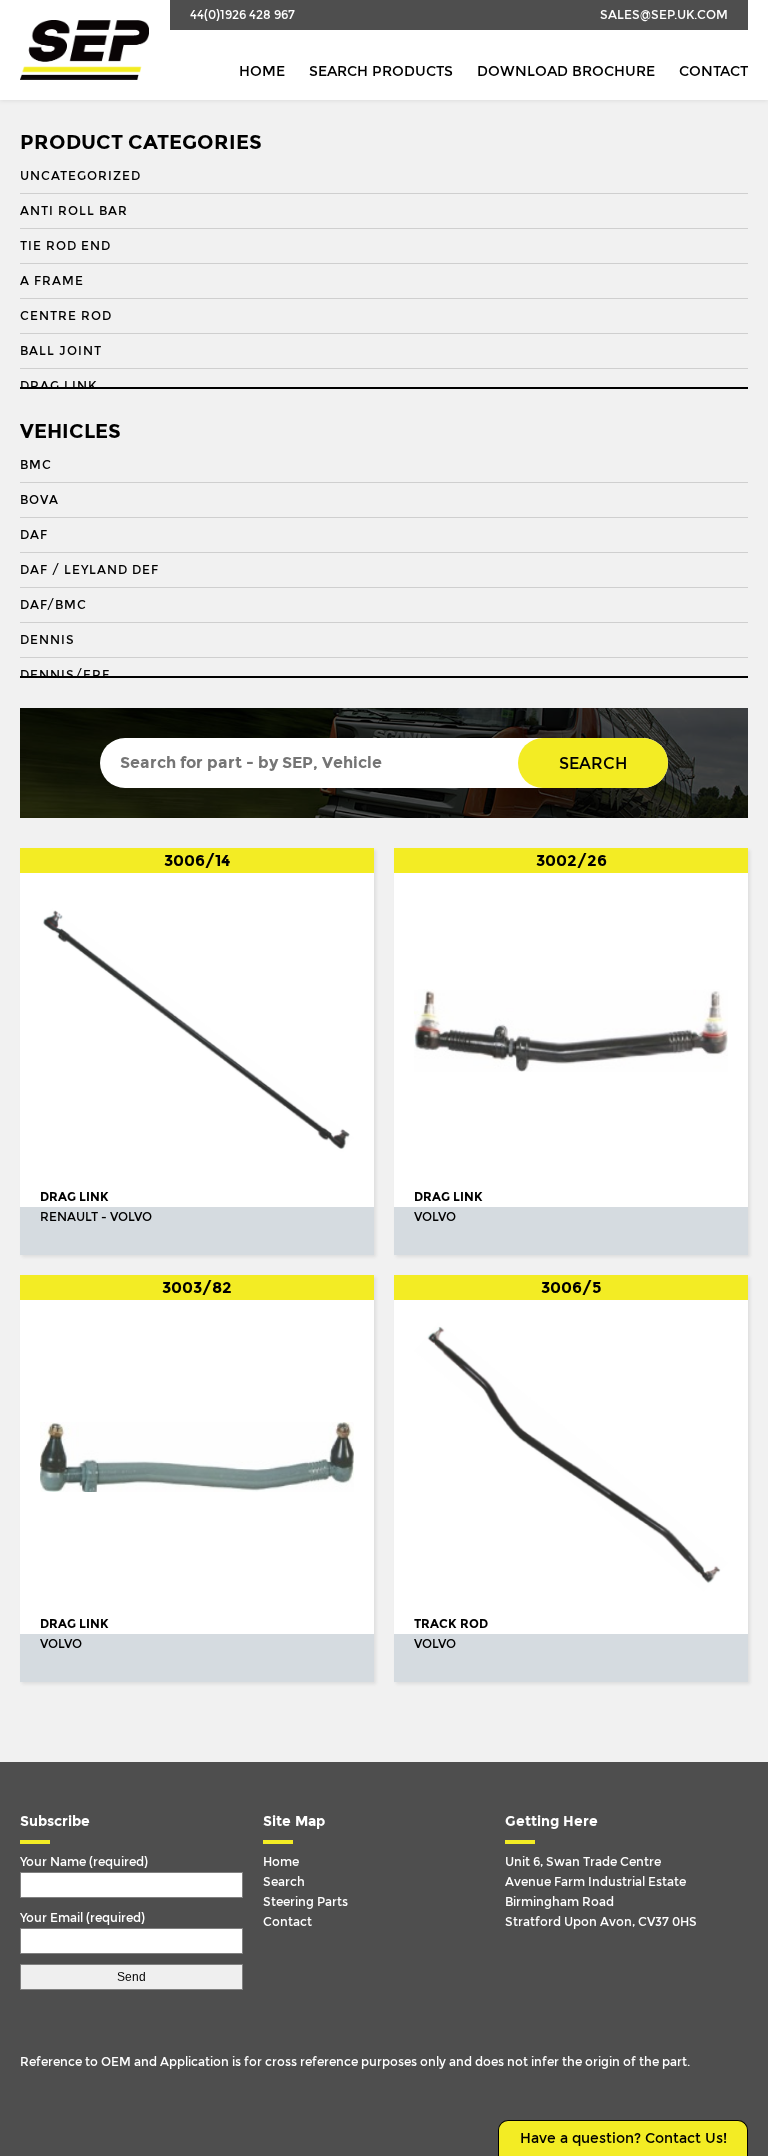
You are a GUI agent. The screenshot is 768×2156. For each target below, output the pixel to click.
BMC (36, 465)
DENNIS (47, 640)
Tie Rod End (65, 246)
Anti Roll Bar (74, 211)
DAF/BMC (53, 605)
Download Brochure (566, 71)
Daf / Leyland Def (89, 570)
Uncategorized (80, 176)
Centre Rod (66, 316)
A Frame (52, 281)
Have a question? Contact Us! (623, 2138)
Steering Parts (305, 1902)
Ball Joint (61, 351)
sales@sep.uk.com (664, 15)
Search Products (381, 71)
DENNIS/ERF (65, 675)
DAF (34, 535)
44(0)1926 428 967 (242, 15)
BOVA (39, 500)
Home (262, 71)
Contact (713, 71)
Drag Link (58, 386)
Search (593, 763)
